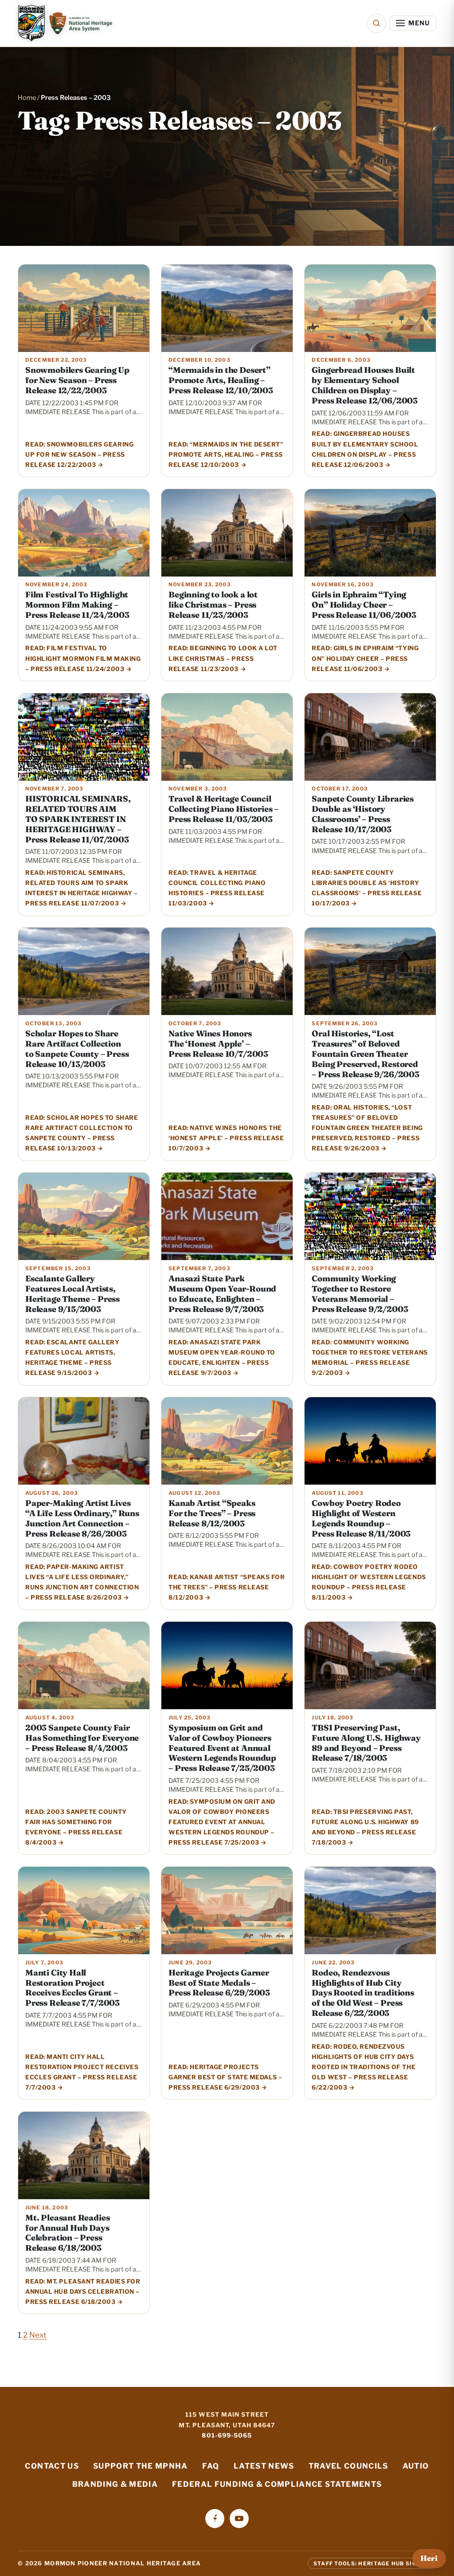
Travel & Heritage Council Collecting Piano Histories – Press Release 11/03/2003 (223, 809)
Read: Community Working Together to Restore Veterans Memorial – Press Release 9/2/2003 (370, 1357)
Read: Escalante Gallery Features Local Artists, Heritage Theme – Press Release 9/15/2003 (72, 1357)
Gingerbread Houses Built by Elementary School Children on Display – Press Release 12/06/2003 (365, 385)
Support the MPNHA (141, 2466)
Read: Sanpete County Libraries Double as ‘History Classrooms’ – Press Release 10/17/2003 (367, 888)
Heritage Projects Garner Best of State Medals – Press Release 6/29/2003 (219, 1983)
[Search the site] (376, 23)
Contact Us (52, 2466)
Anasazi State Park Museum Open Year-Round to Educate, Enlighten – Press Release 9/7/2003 (222, 1294)
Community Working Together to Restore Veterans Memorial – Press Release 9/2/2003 (360, 1294)
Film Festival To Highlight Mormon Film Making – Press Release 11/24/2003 (77, 605)
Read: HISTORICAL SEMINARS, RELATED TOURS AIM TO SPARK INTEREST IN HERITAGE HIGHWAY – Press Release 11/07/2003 (81, 888)
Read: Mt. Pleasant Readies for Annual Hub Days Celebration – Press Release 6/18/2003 (83, 2292)
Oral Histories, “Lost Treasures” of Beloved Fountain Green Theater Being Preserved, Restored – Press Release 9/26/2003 (365, 1054)
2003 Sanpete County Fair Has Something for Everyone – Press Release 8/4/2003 (82, 1738)
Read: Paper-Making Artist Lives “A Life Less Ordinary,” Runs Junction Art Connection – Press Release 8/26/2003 (82, 1582)
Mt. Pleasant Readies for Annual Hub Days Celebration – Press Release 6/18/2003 (67, 2233)
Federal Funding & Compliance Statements (277, 2484)
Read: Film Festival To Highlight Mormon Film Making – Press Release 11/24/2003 (83, 658)
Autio (416, 2466)
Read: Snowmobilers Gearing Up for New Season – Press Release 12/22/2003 (79, 454)
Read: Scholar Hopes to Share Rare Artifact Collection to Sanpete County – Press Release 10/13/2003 (82, 1133)
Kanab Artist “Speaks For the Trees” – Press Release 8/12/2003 (212, 1513)
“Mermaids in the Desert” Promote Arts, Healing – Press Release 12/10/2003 (221, 380)
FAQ (211, 2466)
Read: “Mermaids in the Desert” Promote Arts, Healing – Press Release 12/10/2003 (226, 454)
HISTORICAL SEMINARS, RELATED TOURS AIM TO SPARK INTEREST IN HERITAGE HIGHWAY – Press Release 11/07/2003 (78, 819)
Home (27, 98)
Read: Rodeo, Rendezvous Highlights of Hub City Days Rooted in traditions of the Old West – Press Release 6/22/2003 (364, 2067)
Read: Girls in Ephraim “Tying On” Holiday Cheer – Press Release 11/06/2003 (365, 658)
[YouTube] (239, 2519)
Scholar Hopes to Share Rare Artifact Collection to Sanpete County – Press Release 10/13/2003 (77, 1049)
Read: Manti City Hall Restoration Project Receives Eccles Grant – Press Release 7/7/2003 (82, 2072)
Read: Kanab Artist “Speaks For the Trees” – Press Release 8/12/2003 (227, 1587)
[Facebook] (215, 2519)
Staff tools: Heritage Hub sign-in (372, 2563)
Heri (429, 2558)
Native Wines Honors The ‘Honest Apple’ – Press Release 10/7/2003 (218, 1044)
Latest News (264, 2466)
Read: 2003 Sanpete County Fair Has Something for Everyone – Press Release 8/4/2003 (76, 1827)
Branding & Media (115, 2484)
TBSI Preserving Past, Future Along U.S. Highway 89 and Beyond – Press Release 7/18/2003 (366, 1743)
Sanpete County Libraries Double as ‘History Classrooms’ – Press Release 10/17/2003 (363, 814)
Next (38, 2335)
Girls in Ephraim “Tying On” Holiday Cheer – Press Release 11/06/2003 (364, 605)
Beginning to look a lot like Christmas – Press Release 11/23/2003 (213, 605)
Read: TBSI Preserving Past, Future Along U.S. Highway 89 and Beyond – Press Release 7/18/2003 (365, 1827)
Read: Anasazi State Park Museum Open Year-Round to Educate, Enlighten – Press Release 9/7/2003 (222, 1357)
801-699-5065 (227, 2435)
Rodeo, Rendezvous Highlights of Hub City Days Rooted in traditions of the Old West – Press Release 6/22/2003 (363, 1993)
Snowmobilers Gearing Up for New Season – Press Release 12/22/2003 (77, 380)
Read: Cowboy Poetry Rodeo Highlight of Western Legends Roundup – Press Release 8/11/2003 (369, 1582)
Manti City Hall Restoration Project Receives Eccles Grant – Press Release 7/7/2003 (72, 1988)
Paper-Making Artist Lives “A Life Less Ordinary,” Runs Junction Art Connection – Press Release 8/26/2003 (82, 1518)
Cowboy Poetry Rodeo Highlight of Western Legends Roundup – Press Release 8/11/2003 (361, 1518)
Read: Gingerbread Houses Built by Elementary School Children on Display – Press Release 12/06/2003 (365, 449)
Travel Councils (348, 2466)
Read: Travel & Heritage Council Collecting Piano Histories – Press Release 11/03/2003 (217, 888)
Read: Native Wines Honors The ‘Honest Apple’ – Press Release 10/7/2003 (226, 1138)
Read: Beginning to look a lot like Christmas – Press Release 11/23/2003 (223, 658)
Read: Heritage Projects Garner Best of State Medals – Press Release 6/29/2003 (225, 2077)
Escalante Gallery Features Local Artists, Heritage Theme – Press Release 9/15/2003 (72, 1294)
